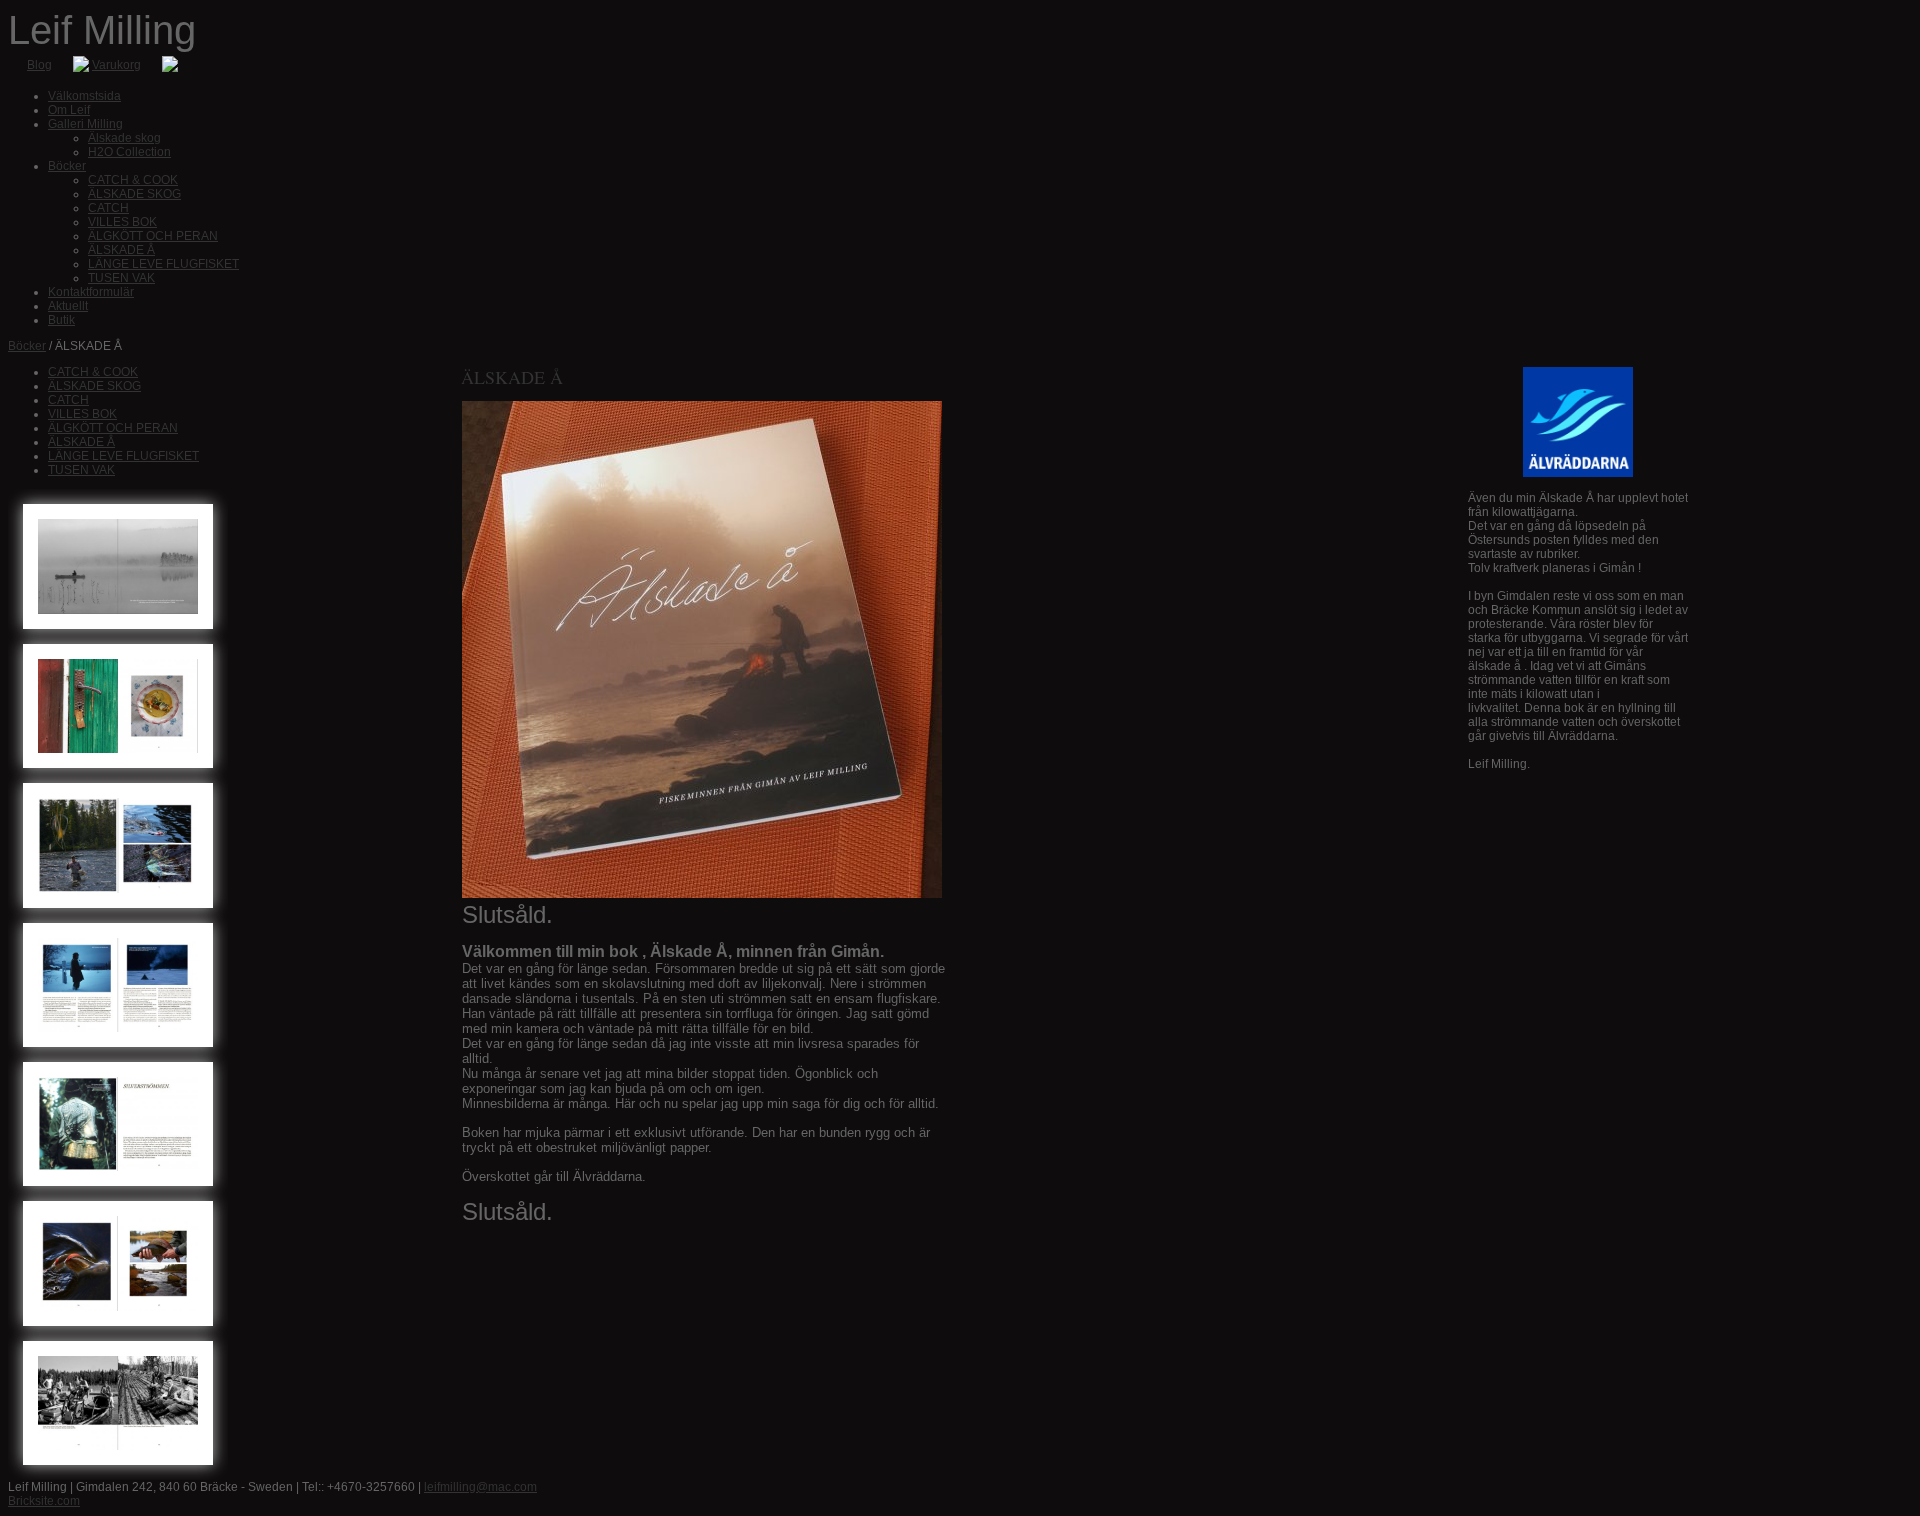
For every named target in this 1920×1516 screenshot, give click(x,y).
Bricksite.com (44, 1501)
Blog (39, 65)
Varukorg (116, 65)
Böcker (27, 346)
